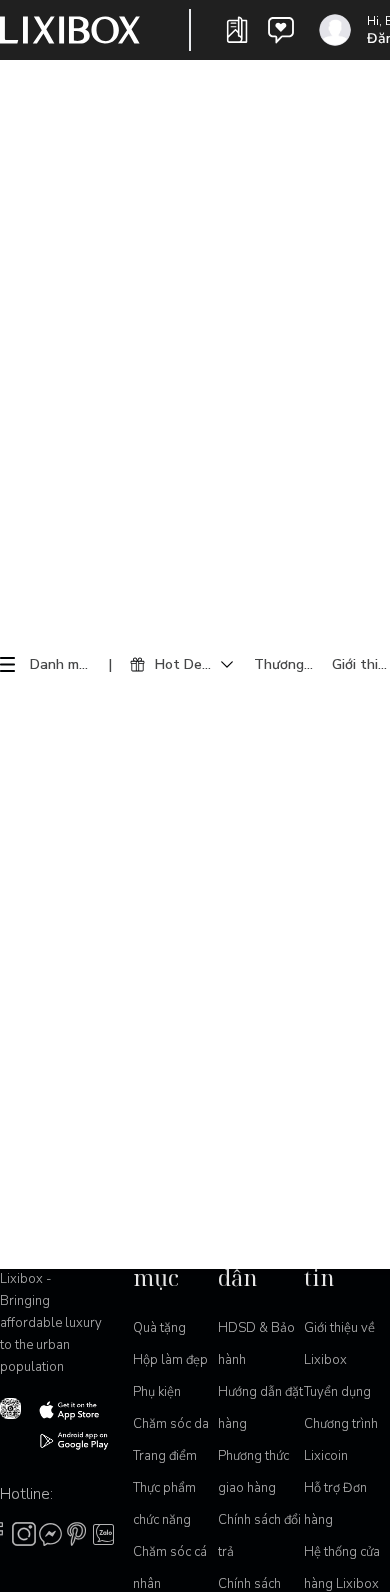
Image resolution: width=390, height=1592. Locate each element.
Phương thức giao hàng (253, 1472)
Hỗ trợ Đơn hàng (335, 1504)
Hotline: (26, 1494)
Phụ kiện (157, 1392)
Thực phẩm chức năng (164, 1504)
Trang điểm (165, 1456)
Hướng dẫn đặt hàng (260, 1408)
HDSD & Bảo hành (256, 1344)
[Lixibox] (70, 30)
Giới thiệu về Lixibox (339, 1344)
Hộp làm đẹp (170, 1360)
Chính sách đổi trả (259, 1536)
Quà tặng (159, 1328)
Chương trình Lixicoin (341, 1440)
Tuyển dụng (337, 1392)
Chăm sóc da (171, 1424)
